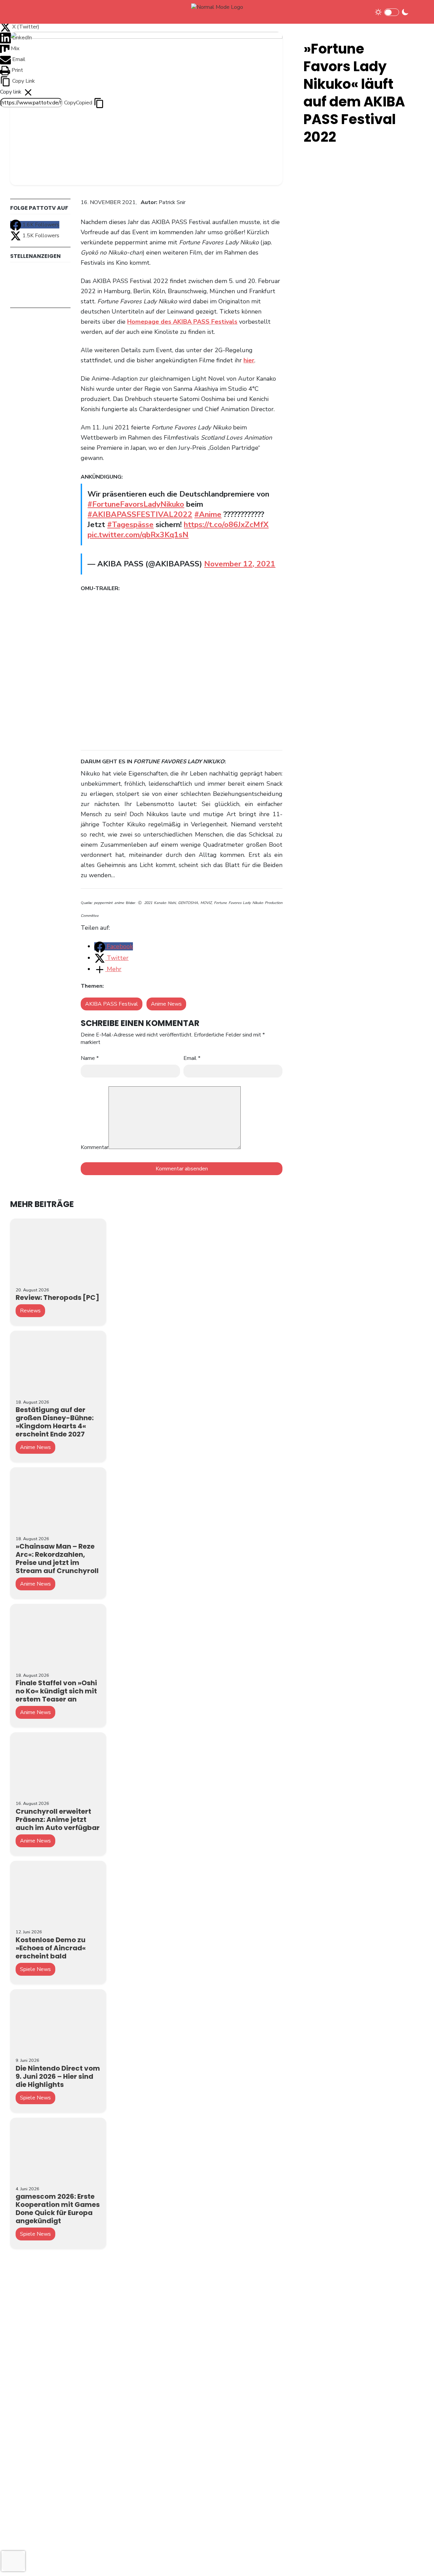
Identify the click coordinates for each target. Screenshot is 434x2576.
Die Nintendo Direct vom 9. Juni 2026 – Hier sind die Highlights (58, 2076)
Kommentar (95, 1147)
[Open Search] (418, 12)
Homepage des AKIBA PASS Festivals (182, 322)
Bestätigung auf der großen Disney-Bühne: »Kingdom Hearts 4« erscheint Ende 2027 (55, 1422)
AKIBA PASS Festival (112, 1004)
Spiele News (35, 1969)
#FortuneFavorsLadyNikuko (136, 504)
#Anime (208, 514)
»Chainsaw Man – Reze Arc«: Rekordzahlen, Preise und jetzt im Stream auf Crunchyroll (57, 1558)
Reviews (30, 1311)
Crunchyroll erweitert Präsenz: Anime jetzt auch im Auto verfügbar (58, 1819)
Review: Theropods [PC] (57, 1297)
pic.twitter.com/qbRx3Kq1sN (138, 535)
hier (249, 360)
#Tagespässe (130, 525)
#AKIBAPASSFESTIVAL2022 (140, 514)
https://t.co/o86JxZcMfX (226, 525)
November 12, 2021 (240, 564)
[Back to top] (417, 2560)
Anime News (166, 1004)
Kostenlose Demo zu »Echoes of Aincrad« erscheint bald (51, 1948)
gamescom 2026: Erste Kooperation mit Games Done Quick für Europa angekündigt (58, 2209)
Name (90, 1058)
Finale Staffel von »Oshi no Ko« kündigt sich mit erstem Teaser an (56, 1691)
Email (192, 1058)
